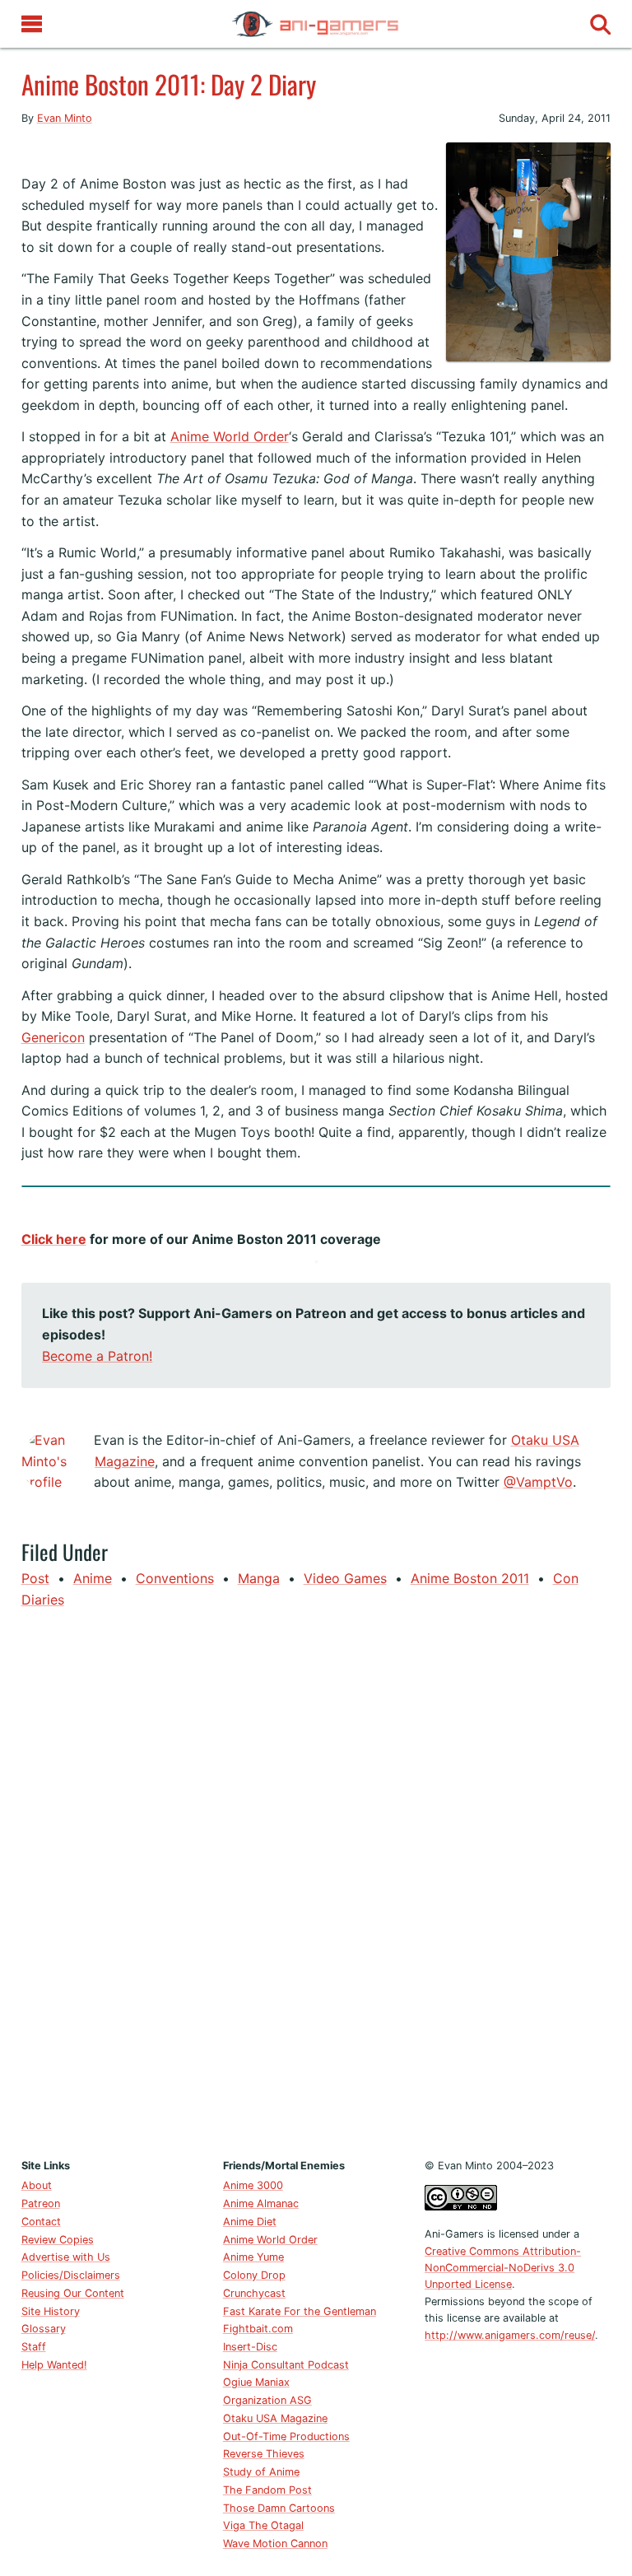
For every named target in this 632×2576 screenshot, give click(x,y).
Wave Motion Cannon (275, 2543)
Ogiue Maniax (256, 2382)
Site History (51, 2311)
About (37, 2185)
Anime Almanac (261, 2203)
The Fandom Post (267, 2490)
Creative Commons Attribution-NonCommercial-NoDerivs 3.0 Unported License (503, 2268)
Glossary (44, 2329)
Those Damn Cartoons (279, 2508)
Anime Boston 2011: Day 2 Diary (169, 84)
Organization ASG (267, 2400)
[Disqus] (316, 1880)
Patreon (41, 2203)
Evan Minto (65, 118)
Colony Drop (254, 2275)
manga (259, 1578)
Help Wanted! (54, 2365)
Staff (34, 2347)
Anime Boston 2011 (470, 1578)
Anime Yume (253, 2257)
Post (35, 1578)
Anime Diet (250, 2222)
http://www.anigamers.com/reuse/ (510, 2335)
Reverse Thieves (264, 2454)
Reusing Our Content (73, 2293)
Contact (41, 2222)
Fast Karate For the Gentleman (300, 2311)
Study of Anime (261, 2472)
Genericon (53, 1037)
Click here (54, 1239)
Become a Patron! (97, 1356)
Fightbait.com (258, 2329)
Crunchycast (254, 2293)
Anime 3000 (253, 2185)
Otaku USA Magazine (275, 2418)
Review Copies (58, 2240)
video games (345, 1578)
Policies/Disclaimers (71, 2275)
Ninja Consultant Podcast (286, 2365)
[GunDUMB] (21, 152)
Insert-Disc (250, 2347)
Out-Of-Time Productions (286, 2436)
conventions (175, 1578)
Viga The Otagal (263, 2525)
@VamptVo (538, 1482)
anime (93, 1578)
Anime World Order (230, 436)
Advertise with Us (66, 2257)
